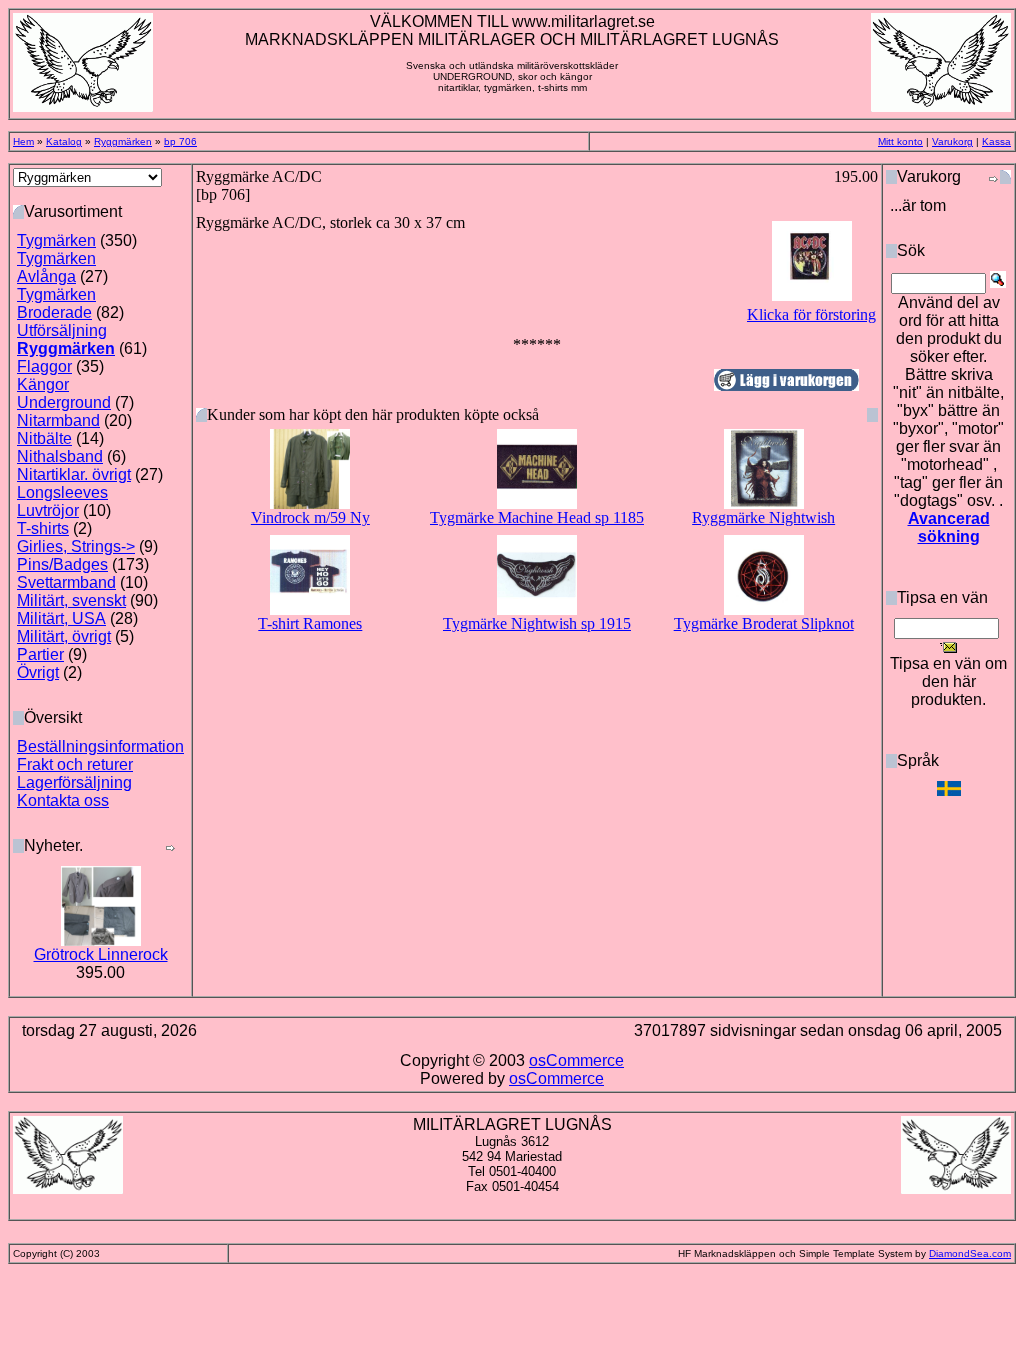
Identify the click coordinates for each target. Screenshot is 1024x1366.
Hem (23, 141)
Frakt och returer (75, 764)
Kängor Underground (64, 393)
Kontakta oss (63, 800)
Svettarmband (66, 582)
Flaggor (44, 366)
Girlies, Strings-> (76, 546)
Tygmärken (56, 240)
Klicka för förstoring (811, 314)
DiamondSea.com (970, 1253)
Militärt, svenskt (71, 600)
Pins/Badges (62, 564)
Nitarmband (58, 420)
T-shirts (43, 528)
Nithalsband (60, 456)
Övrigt (38, 672)
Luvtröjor (48, 510)
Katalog (64, 141)
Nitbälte (44, 438)
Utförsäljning (62, 330)
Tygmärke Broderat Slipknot (764, 623)
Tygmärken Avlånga (56, 267)
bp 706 (180, 141)
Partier (40, 654)
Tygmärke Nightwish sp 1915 (537, 623)
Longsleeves (62, 492)
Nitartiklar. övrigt (74, 474)
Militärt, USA (61, 618)
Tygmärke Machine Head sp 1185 (537, 517)
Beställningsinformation (100, 746)
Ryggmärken (123, 141)
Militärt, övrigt (64, 636)
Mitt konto (900, 141)
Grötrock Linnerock (101, 954)
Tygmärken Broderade (56, 303)
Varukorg (952, 141)
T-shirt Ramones (310, 623)
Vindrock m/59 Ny (310, 517)
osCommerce (576, 1060)
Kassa (996, 141)
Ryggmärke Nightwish (763, 517)
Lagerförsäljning (74, 782)
